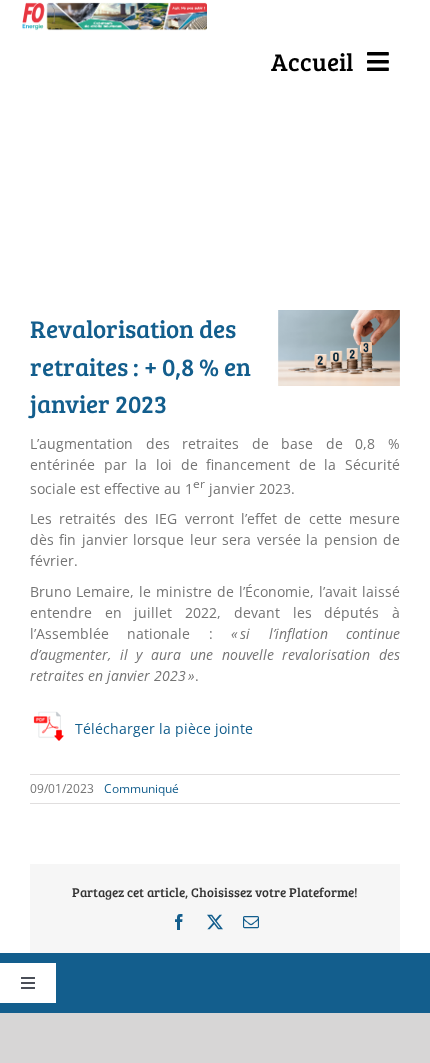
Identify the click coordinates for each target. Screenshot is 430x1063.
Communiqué (141, 788)
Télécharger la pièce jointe (164, 728)
